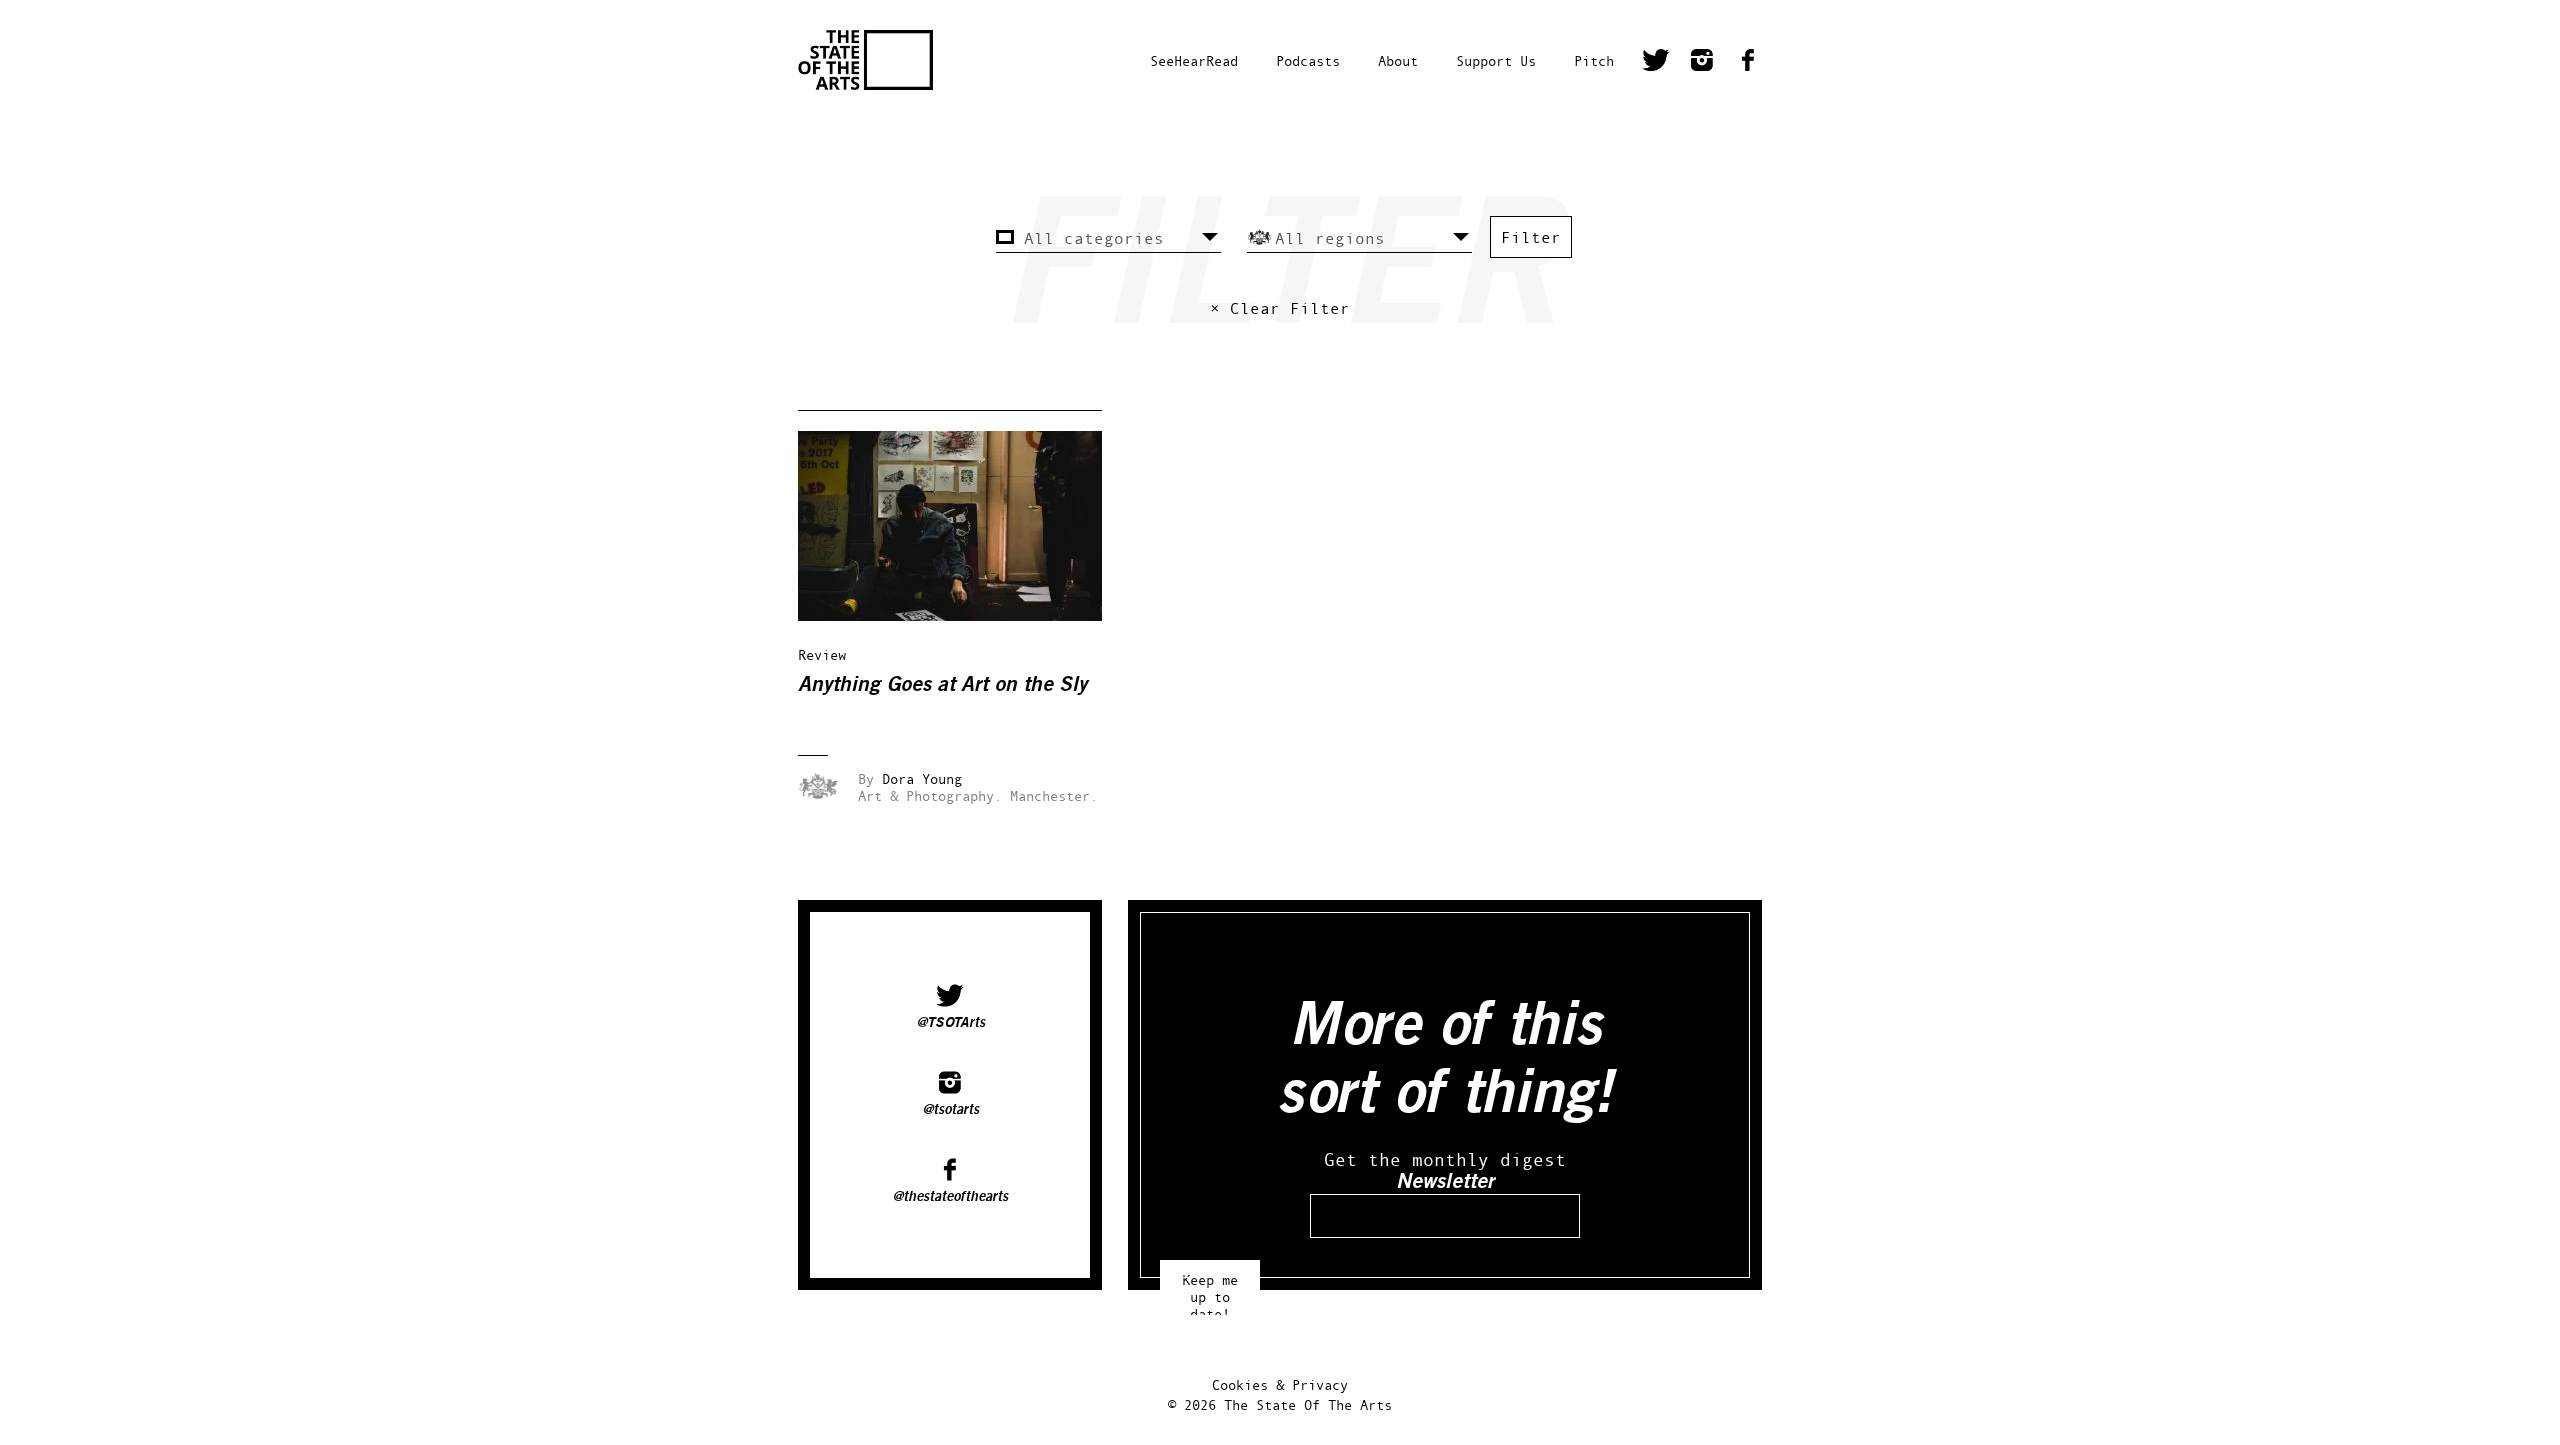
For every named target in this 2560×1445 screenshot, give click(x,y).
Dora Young (922, 778)
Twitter (1656, 63)
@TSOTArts (950, 1023)
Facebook (1748, 63)
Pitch (1594, 60)
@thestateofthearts (950, 1197)
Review (822, 654)
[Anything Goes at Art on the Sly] (964, 615)
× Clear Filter (1280, 308)
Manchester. (1054, 795)
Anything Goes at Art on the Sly (942, 684)
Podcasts (1308, 60)
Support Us (1496, 60)
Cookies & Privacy (1280, 1384)
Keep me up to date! (1210, 1287)
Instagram (1702, 63)
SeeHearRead (1194, 60)
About (1398, 60)
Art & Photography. (930, 795)
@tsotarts (950, 1110)
